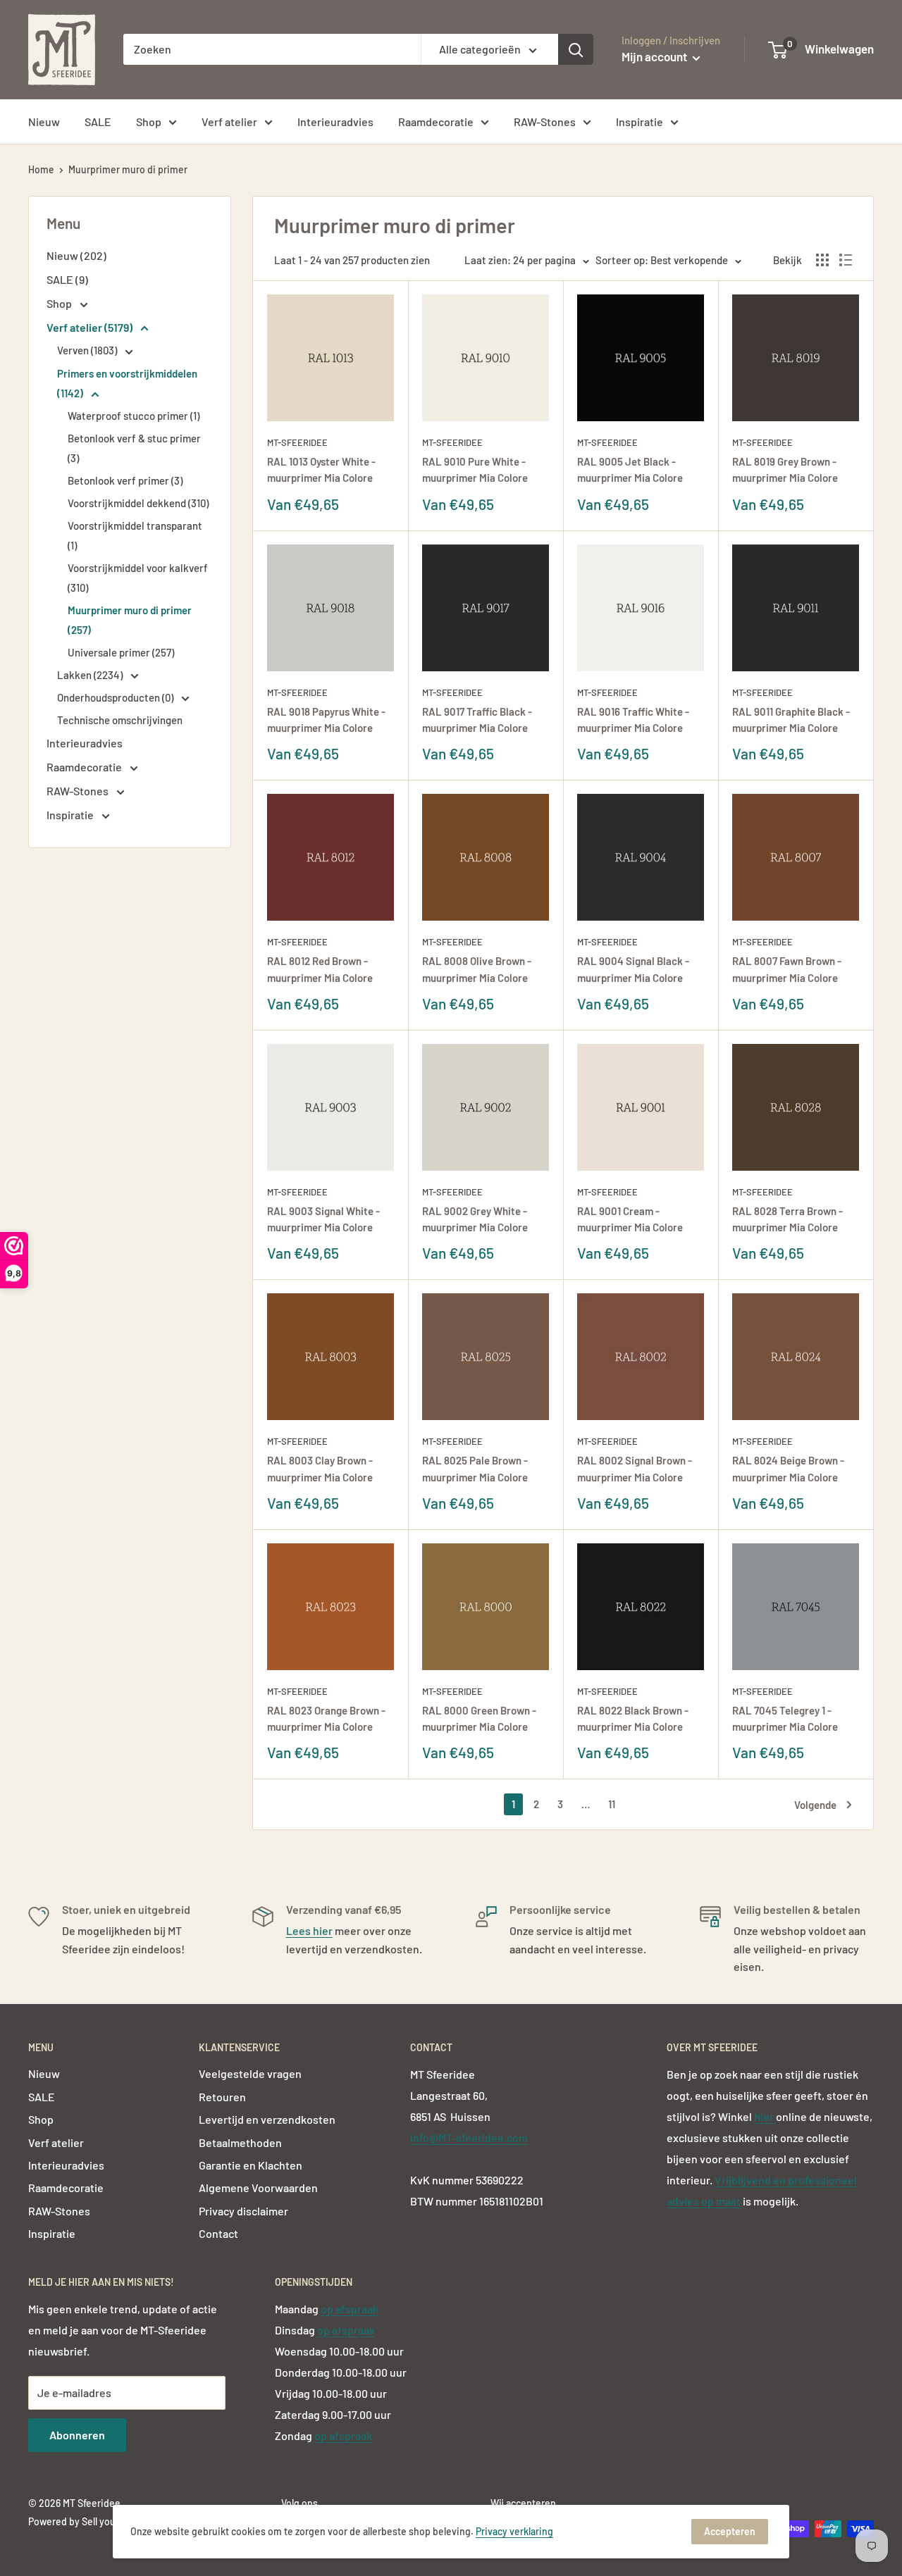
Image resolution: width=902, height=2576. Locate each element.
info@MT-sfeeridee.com (469, 2138)
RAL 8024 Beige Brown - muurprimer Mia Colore (788, 1468)
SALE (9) (67, 279)
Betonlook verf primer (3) (125, 480)
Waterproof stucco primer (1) (134, 416)
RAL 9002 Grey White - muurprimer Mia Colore (475, 1219)
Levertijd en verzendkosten (267, 2119)
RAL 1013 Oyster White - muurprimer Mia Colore (321, 469)
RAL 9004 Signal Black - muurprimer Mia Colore (633, 969)
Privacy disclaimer (243, 2211)
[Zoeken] (576, 49)
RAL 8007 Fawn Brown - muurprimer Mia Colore (787, 969)
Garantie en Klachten (251, 2165)
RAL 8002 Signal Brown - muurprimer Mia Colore (635, 1468)
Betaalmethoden (240, 2142)
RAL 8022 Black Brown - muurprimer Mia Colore (633, 1718)
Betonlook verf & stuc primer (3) (134, 448)
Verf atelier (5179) (91, 327)
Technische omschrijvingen (120, 720)
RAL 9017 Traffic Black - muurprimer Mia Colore (477, 720)
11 (612, 1804)
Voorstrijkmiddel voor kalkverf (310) (138, 578)
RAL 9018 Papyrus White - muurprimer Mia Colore (326, 720)
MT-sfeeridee (297, 442)
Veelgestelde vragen (250, 2073)
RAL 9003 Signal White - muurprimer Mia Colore (323, 1219)
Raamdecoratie (436, 122)
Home (41, 169)
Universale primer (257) (121, 652)
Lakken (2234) (91, 675)
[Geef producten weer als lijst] (846, 260)
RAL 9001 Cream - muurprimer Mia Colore (630, 1219)
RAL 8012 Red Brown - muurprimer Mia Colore (320, 969)
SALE (98, 122)
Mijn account (655, 56)
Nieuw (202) (76, 255)
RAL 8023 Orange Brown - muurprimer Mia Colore (326, 1718)
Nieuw (44, 122)
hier (765, 2116)
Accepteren (730, 2531)
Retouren (222, 2097)
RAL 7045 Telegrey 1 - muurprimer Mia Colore (785, 1718)
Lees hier (309, 1930)
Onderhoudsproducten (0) (116, 697)
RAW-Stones (545, 122)
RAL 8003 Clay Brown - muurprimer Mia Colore (320, 1468)
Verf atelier (229, 122)
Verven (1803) (88, 350)
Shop (149, 122)
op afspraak (350, 2309)
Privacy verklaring (514, 2531)
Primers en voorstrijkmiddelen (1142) (127, 383)
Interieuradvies (335, 122)
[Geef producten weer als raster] (822, 260)
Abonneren (77, 2435)
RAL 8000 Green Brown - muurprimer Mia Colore (479, 1718)
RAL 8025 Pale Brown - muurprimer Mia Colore (475, 1468)
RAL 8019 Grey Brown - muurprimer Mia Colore (785, 469)
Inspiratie (640, 122)
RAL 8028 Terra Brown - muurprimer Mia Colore (787, 1219)
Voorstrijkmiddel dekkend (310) (138, 503)
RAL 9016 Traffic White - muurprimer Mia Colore (633, 720)
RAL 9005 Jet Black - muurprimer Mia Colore (630, 469)
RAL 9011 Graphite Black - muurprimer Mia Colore (791, 720)
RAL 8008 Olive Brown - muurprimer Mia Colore (477, 969)
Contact (218, 2233)
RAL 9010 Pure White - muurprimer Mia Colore (475, 469)
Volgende (815, 1805)
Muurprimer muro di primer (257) (130, 620)
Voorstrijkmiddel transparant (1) (135, 535)
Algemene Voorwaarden (258, 2188)
